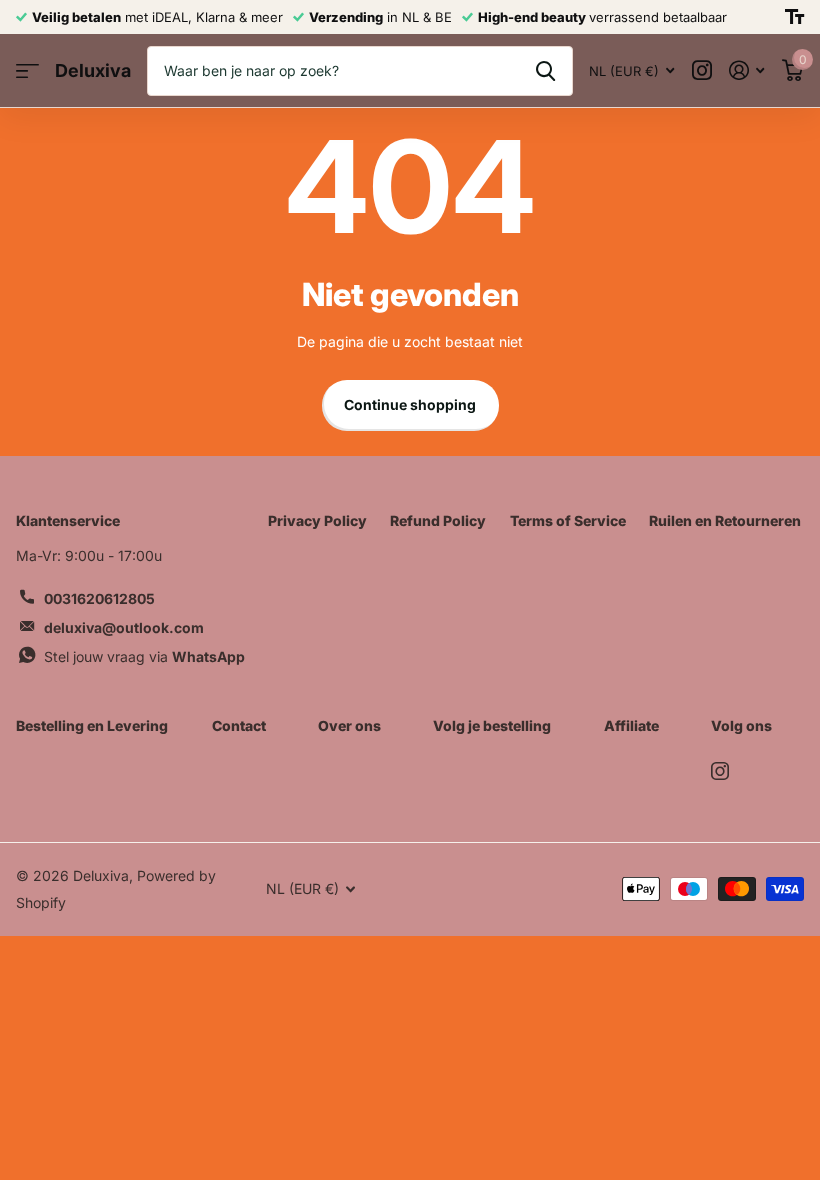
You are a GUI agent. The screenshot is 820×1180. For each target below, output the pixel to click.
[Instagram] (720, 771)
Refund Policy (438, 520)
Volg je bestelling (492, 725)
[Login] (746, 70)
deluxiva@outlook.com (124, 627)
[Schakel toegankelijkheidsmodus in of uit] (794, 17)
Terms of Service (568, 520)
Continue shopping (410, 404)
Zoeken (545, 71)
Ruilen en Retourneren (725, 520)
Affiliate (631, 725)
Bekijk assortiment (27, 71)
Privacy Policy (317, 520)
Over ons (349, 725)
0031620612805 (99, 598)
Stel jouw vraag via (144, 656)
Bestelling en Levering (92, 725)
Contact (239, 725)
